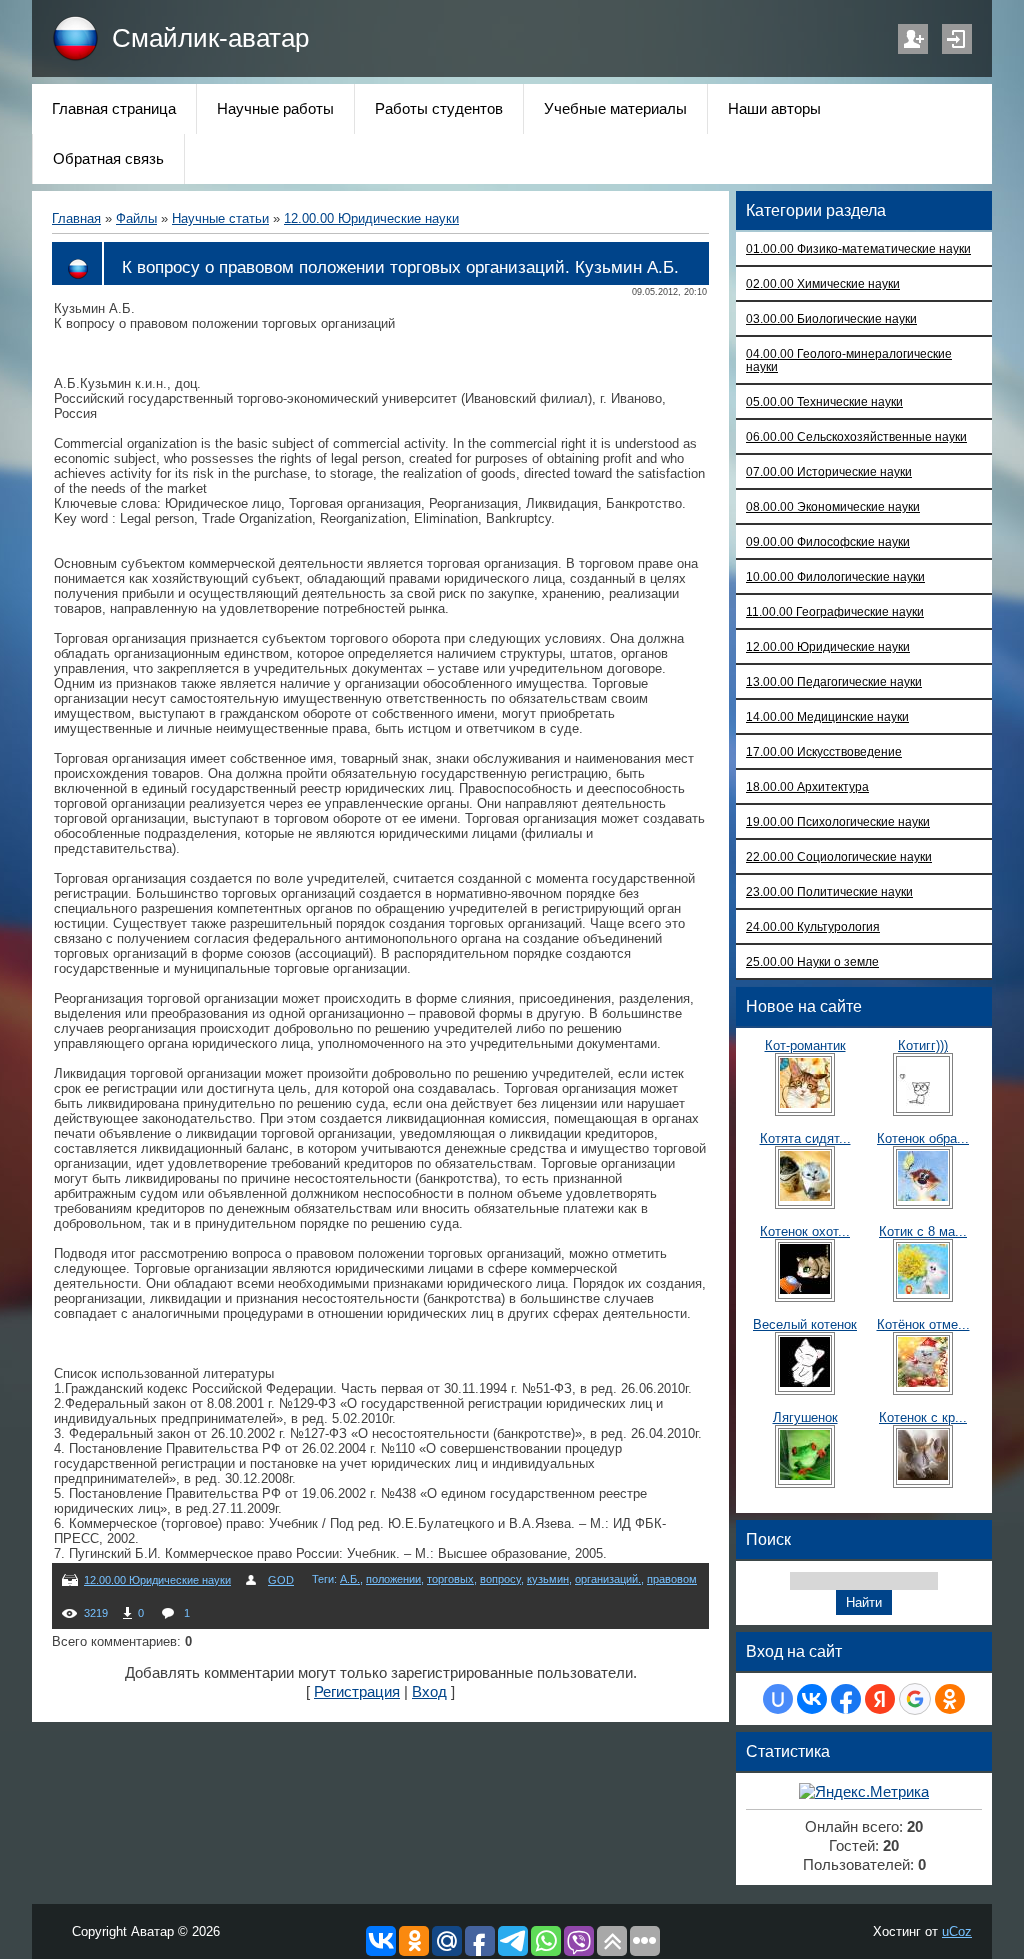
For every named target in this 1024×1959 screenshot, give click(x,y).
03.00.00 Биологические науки (831, 318)
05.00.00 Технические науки (824, 401)
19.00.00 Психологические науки (838, 821)
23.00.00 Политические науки (829, 891)
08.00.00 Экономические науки (833, 506)
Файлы (136, 218)
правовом (672, 1579)
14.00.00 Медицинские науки (827, 716)
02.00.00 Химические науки (823, 283)
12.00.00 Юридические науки (371, 218)
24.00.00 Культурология (813, 926)
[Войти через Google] (915, 1699)
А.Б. (350, 1579)
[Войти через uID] (778, 1699)
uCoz (957, 1931)
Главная (76, 218)
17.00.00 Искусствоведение (824, 751)
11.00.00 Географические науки (835, 611)
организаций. (608, 1579)
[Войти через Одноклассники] (950, 1699)
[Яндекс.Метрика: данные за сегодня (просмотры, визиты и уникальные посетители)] (864, 1792)
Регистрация (913, 39)
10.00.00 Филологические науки (835, 576)
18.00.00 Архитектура (807, 786)
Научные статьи (220, 218)
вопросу (500, 1579)
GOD (281, 1580)
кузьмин (548, 1579)
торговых (450, 1579)
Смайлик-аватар (210, 38)
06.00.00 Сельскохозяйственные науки (856, 436)
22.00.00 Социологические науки (839, 856)
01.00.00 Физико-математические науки (858, 248)
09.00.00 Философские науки (828, 541)
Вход (957, 39)
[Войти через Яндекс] (880, 1699)
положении (393, 1579)
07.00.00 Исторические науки (829, 471)
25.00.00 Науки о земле (812, 961)
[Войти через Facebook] (846, 1699)
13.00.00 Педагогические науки (834, 681)
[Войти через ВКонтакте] (812, 1699)
